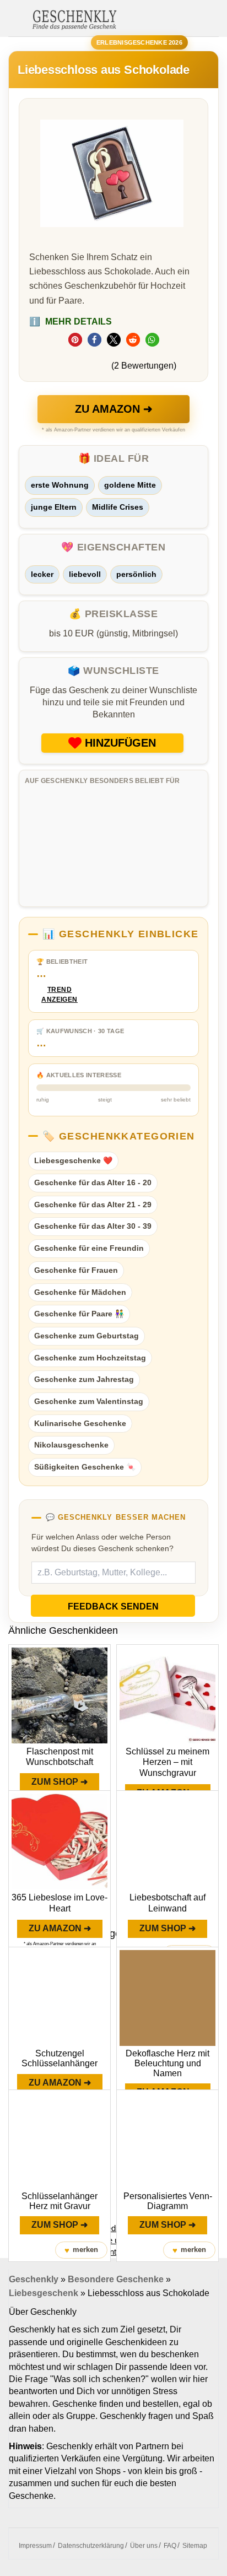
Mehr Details (71, 322)
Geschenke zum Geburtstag (87, 1336)
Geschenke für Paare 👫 (79, 1314)
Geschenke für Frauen (76, 1270)
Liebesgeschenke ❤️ (73, 1160)
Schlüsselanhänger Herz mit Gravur (60, 2201)
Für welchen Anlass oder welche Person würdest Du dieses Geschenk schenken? (102, 1543)
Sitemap (195, 2546)
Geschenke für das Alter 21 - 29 (93, 1205)
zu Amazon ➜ (114, 409)
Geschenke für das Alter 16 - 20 (93, 1182)
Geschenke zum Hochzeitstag (90, 1358)
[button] (75, 340)
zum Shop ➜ (60, 1782)
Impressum (35, 2546)
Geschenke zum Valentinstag (89, 1401)
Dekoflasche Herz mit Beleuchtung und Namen (167, 2063)
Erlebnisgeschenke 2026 (139, 42)
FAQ (170, 2546)
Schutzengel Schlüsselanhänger (60, 2058)
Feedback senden (113, 1606)
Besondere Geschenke (116, 2279)
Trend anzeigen (60, 995)
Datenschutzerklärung (91, 2546)
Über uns (144, 2546)
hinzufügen (120, 743)
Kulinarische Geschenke (80, 1423)
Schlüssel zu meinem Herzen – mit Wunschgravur (167, 1762)
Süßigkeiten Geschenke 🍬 (85, 1467)
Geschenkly (34, 2279)
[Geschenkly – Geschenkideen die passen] (74, 19)
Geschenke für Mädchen (80, 1292)
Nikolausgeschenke (71, 1445)
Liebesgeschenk (44, 2293)
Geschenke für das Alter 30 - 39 (93, 1226)
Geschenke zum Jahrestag (84, 1379)
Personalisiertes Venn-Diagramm (168, 2201)
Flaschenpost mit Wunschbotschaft (60, 1757)
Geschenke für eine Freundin (89, 1248)
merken (81, 2250)
